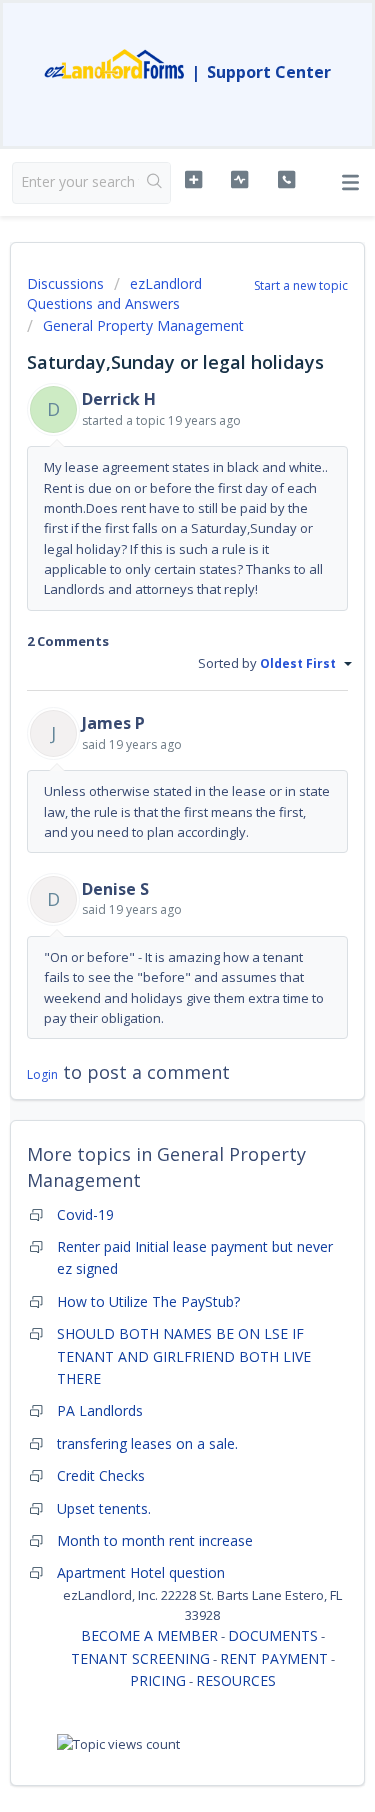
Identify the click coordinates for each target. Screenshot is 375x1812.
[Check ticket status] (239, 180)
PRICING (158, 1680)
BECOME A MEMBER (149, 1635)
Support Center (269, 72)
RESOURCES (236, 1680)
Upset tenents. (104, 1508)
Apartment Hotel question (141, 1572)
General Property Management (143, 325)
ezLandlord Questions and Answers (114, 293)
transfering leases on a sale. (147, 1443)
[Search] (154, 183)
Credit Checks (101, 1475)
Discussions (65, 283)
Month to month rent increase (155, 1540)
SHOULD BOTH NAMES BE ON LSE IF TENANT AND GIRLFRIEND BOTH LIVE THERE (184, 1356)
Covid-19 (85, 1214)
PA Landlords (100, 1410)
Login (42, 1074)
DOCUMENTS (273, 1635)
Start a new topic (301, 285)
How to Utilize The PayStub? (148, 1301)
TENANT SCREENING (140, 1658)
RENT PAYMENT (274, 1658)
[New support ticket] (193, 180)
